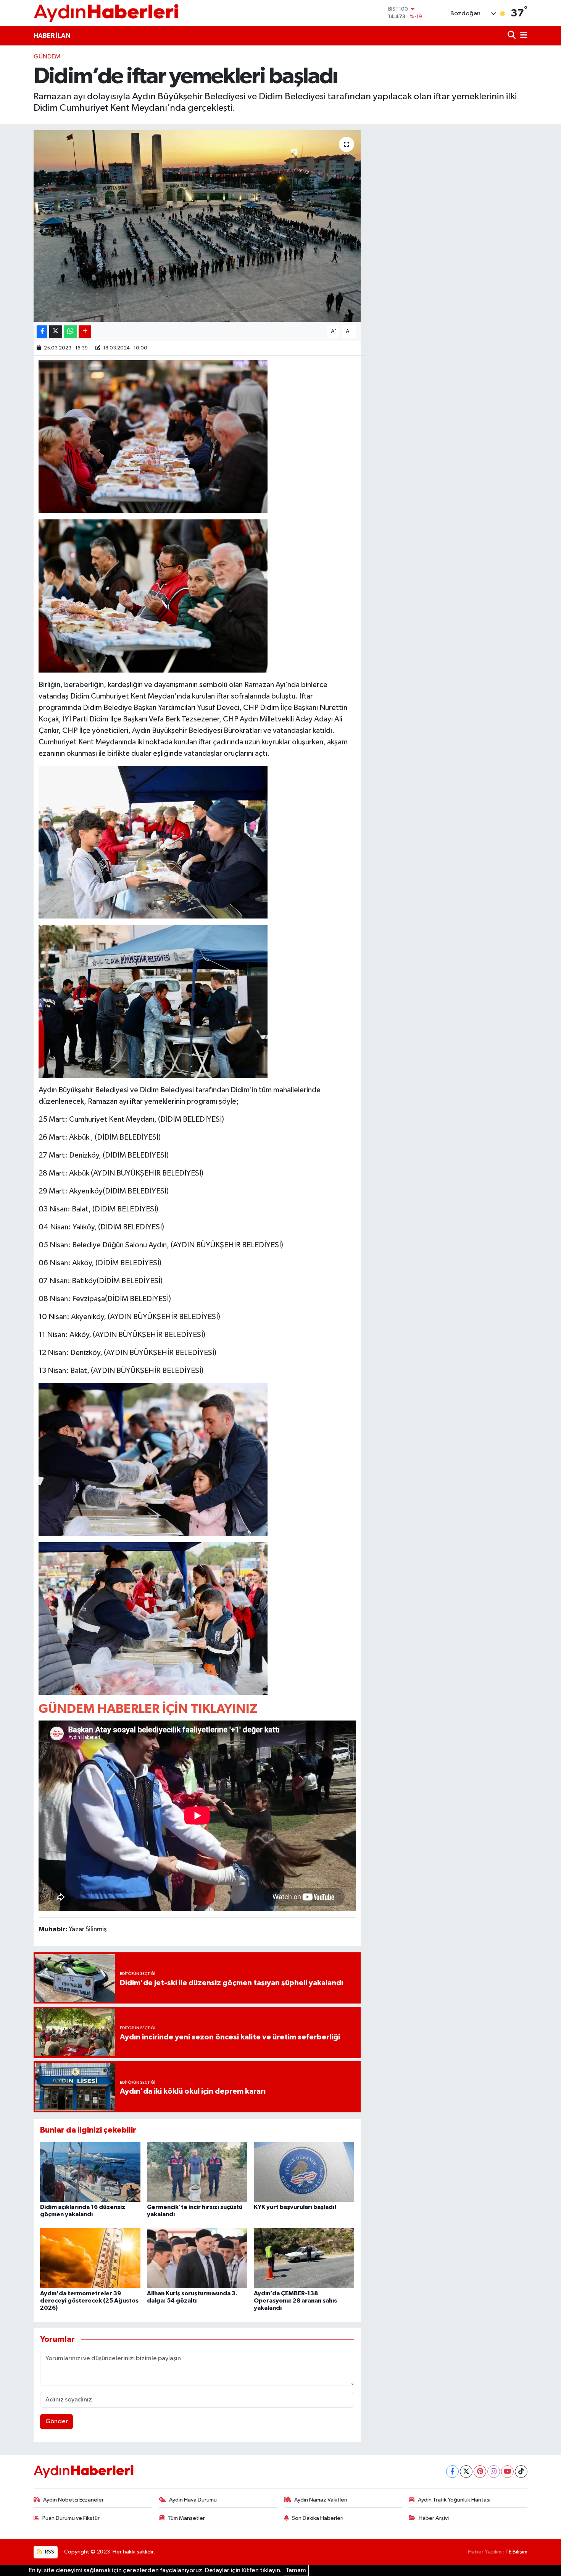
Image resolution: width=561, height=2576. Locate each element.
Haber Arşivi (434, 2518)
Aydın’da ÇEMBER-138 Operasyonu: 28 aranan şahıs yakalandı (295, 2301)
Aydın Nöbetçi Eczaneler (73, 2500)
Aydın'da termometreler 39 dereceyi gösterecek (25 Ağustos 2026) (89, 2301)
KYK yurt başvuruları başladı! (295, 2207)
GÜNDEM (47, 57)
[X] (466, 2472)
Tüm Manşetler (186, 2518)
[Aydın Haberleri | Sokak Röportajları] (106, 13)
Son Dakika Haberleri (318, 2518)
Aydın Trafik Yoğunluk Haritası (454, 2500)
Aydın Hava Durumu (193, 2500)
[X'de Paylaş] (56, 332)
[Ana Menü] (522, 36)
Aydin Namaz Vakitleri (321, 2500)
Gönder (57, 2422)
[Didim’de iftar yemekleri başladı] (197, 226)
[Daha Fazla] (85, 332)
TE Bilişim (516, 2552)
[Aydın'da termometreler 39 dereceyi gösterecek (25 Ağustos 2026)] (90, 2258)
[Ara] (512, 36)
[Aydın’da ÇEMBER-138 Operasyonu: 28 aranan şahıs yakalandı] (304, 2258)
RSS (49, 2552)
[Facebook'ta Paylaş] (42, 332)
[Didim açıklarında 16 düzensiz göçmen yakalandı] (90, 2172)
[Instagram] (494, 2472)
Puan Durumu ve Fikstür (71, 2518)
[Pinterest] (480, 2472)
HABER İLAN (52, 36)
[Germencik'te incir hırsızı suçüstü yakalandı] (197, 2172)
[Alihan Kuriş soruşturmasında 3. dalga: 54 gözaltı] (197, 2258)
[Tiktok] (521, 2472)
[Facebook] (452, 2472)
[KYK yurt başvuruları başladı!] (304, 2172)
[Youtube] (507, 2472)
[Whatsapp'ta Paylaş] (70, 332)
